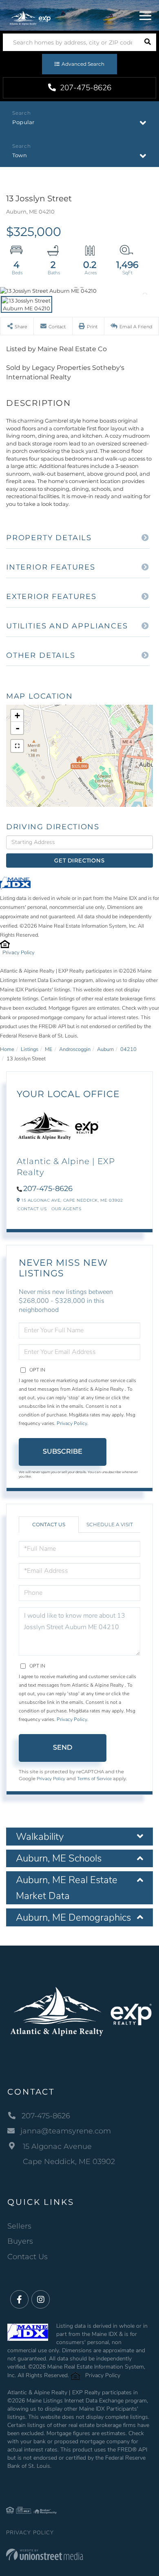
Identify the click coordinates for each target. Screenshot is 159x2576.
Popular (23, 122)
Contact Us (32, 1209)
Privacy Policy (19, 953)
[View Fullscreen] (17, 746)
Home (7, 1049)
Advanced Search (83, 64)
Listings (30, 1049)
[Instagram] (41, 2300)
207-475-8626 (85, 88)
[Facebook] (19, 2300)
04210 (128, 1049)
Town (20, 155)
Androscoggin (75, 1049)
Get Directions (79, 860)
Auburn (105, 1049)
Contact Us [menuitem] (28, 2257)
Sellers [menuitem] (19, 2226)
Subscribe (63, 1451)
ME (49, 1049)
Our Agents (66, 1209)
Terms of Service (94, 1779)
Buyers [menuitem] (20, 2241)
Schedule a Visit (110, 1524)
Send (63, 1747)
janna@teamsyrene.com (66, 2131)
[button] (147, 42)
